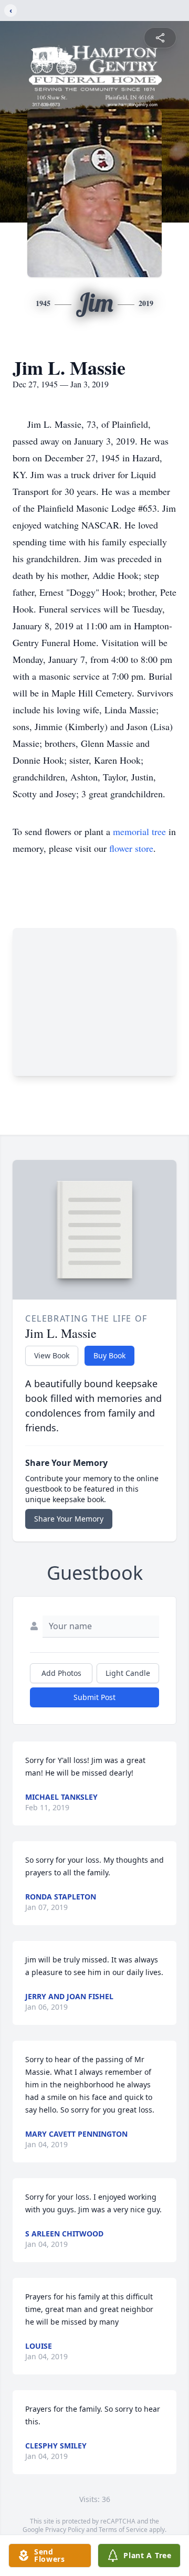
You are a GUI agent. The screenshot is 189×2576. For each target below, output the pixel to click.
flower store (131, 848)
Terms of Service (123, 2530)
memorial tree (139, 831)
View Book (52, 1355)
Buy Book (109, 1355)
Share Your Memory (69, 1519)
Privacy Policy (65, 2530)
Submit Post (94, 1697)
